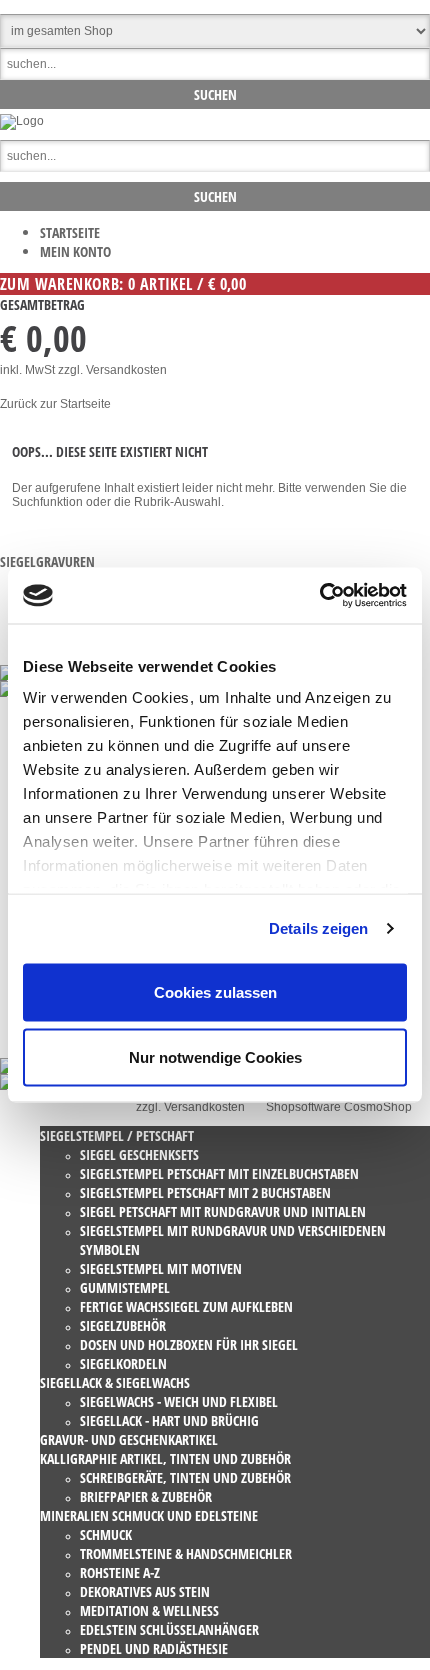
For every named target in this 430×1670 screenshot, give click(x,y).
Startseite (70, 232)
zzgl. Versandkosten (112, 370)
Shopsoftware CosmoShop (339, 1107)
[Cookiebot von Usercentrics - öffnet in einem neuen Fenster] (319, 596)
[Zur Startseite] (22, 121)
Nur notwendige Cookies (215, 1057)
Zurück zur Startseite (55, 404)
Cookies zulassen (215, 991)
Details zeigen (318, 928)
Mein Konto (75, 251)
